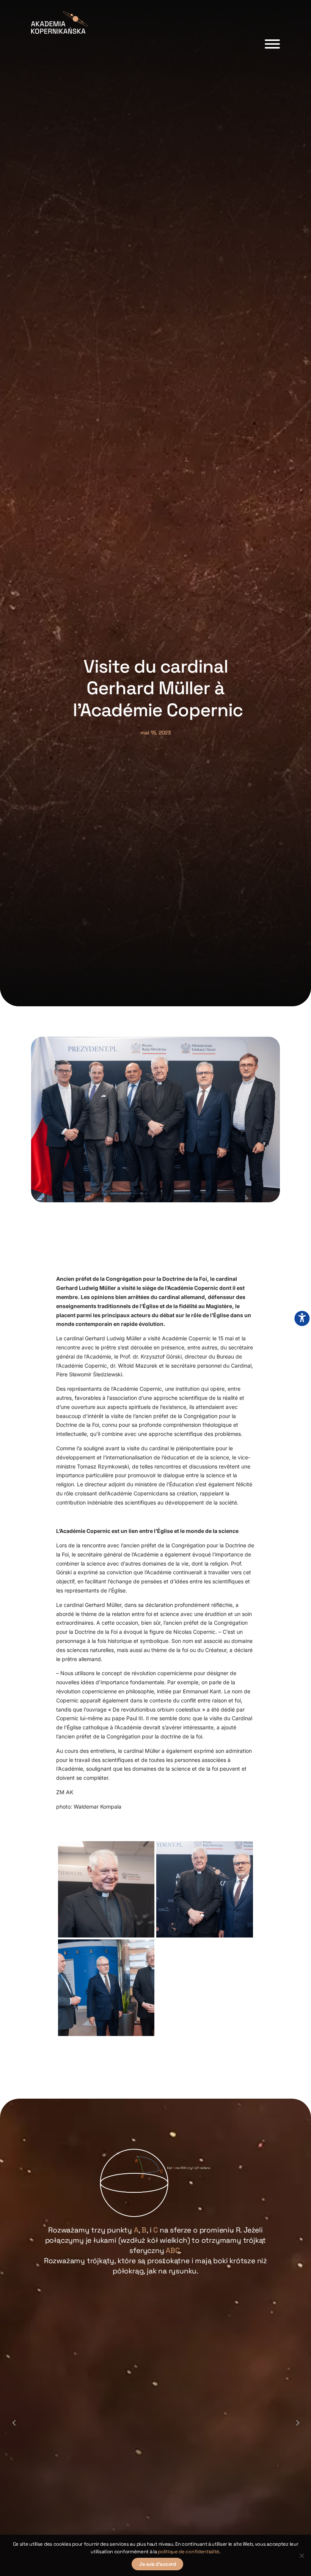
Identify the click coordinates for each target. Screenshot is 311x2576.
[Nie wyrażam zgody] (302, 2556)
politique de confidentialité (188, 2552)
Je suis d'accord (157, 2564)
